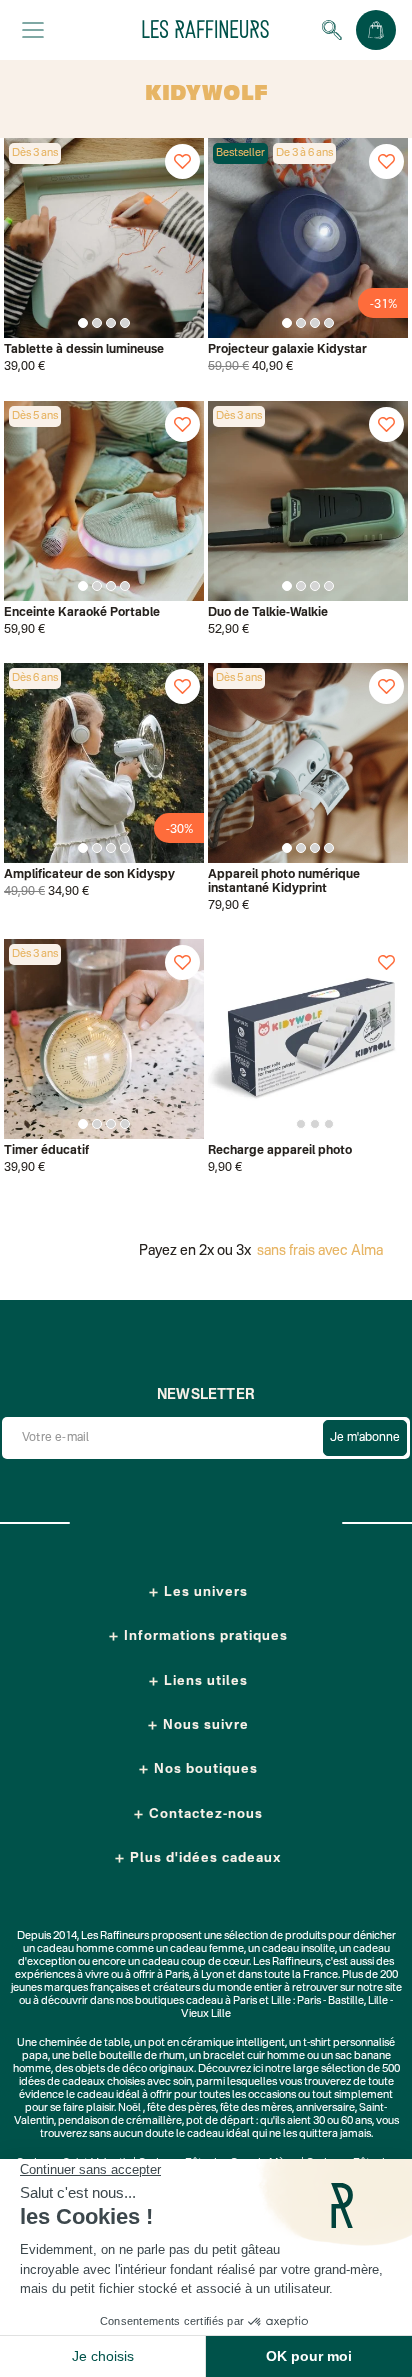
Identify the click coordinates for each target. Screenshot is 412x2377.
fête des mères (256, 2108)
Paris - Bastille (330, 2001)
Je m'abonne (365, 1438)
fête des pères (181, 2108)
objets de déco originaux (134, 2069)
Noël (129, 2108)
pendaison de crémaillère (120, 2121)
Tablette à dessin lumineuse (84, 350)
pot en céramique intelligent (216, 2043)
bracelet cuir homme (254, 2056)
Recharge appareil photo (280, 1151)
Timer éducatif (46, 1151)
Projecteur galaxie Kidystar (287, 350)
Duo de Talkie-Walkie (268, 613)
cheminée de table (84, 2043)
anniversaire (325, 2108)
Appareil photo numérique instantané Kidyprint (284, 882)
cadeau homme (75, 1949)
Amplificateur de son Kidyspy (89, 875)
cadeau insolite (298, 1949)
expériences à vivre (63, 1975)
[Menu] (33, 30)
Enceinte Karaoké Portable (82, 613)
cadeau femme (207, 1949)
